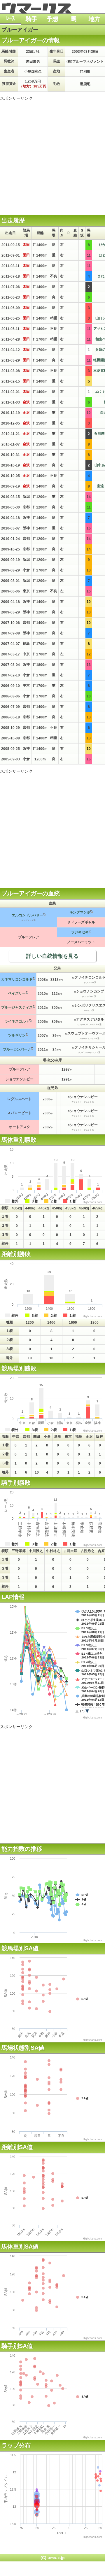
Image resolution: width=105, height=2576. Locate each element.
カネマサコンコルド (17, 979)
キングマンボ (80, 912)
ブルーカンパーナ (17, 1049)
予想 (52, 19)
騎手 (32, 19)
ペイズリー (17, 993)
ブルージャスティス (17, 1007)
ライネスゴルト (17, 1021)
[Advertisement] (52, 154)
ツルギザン (17, 1035)
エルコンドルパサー (27, 915)
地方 (94, 19)
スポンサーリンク (16, 98)
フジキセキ (80, 932)
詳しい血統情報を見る (52, 956)
